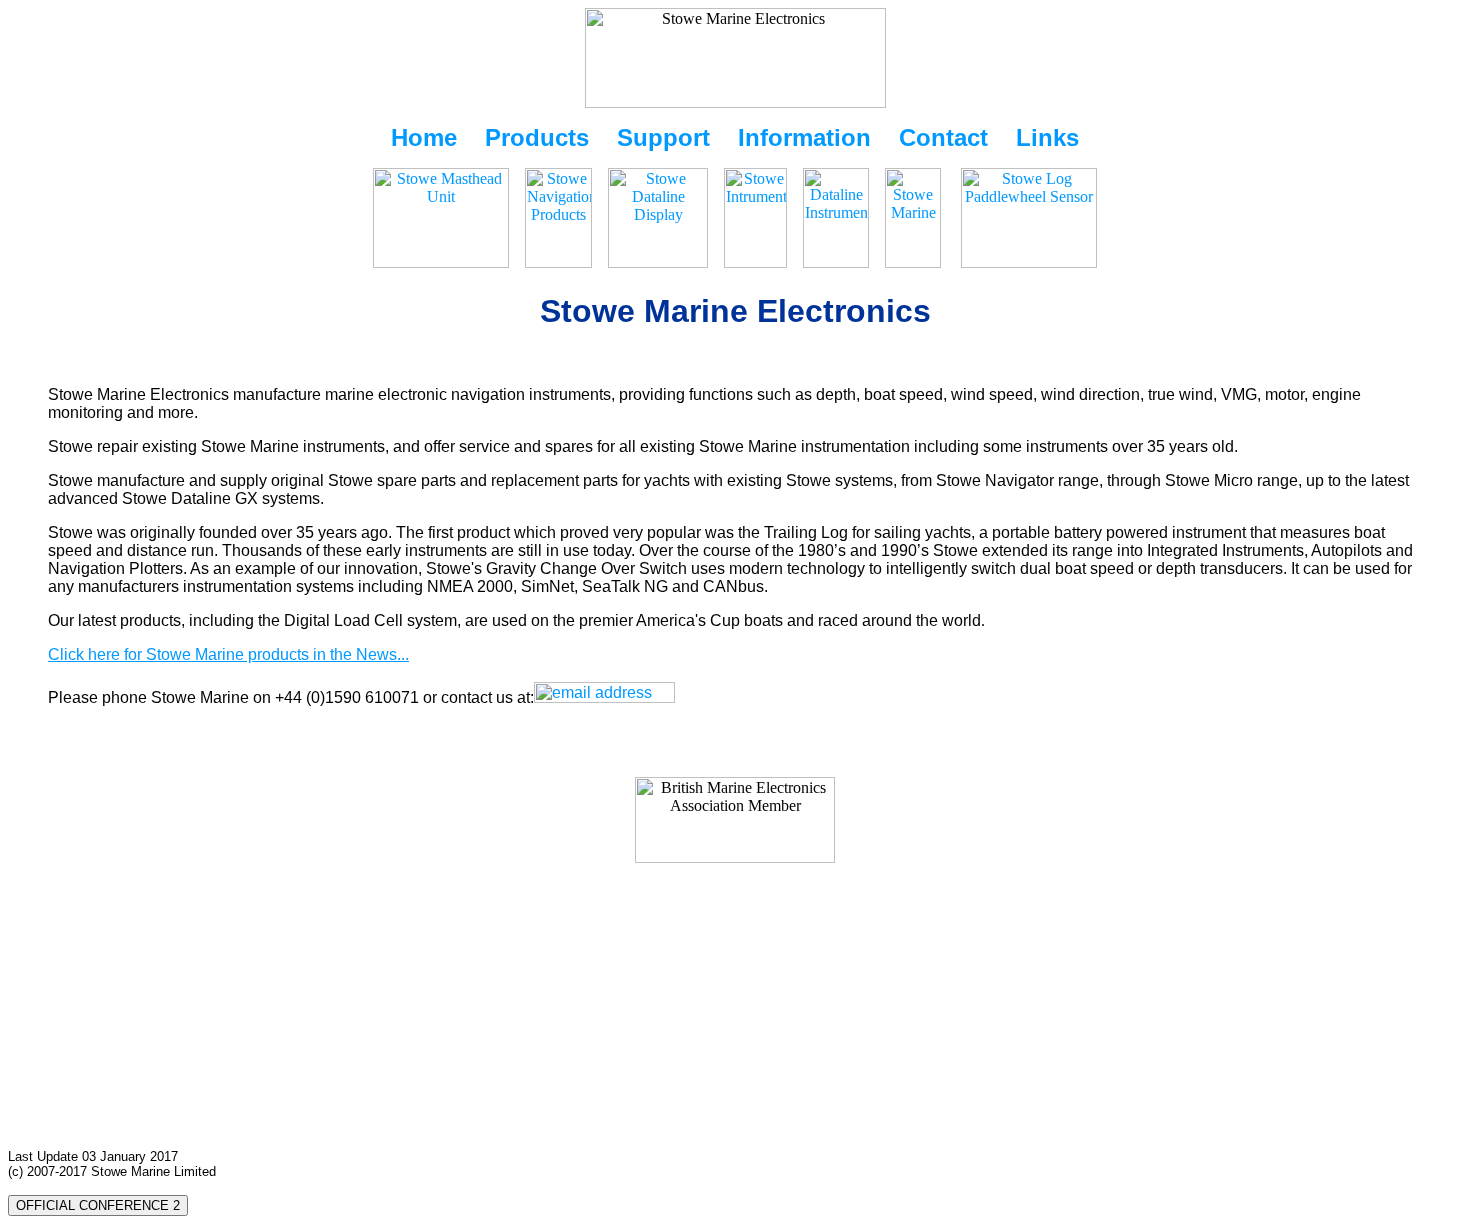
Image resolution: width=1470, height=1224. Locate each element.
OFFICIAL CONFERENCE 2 (98, 1205)
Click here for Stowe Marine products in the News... (228, 654)
